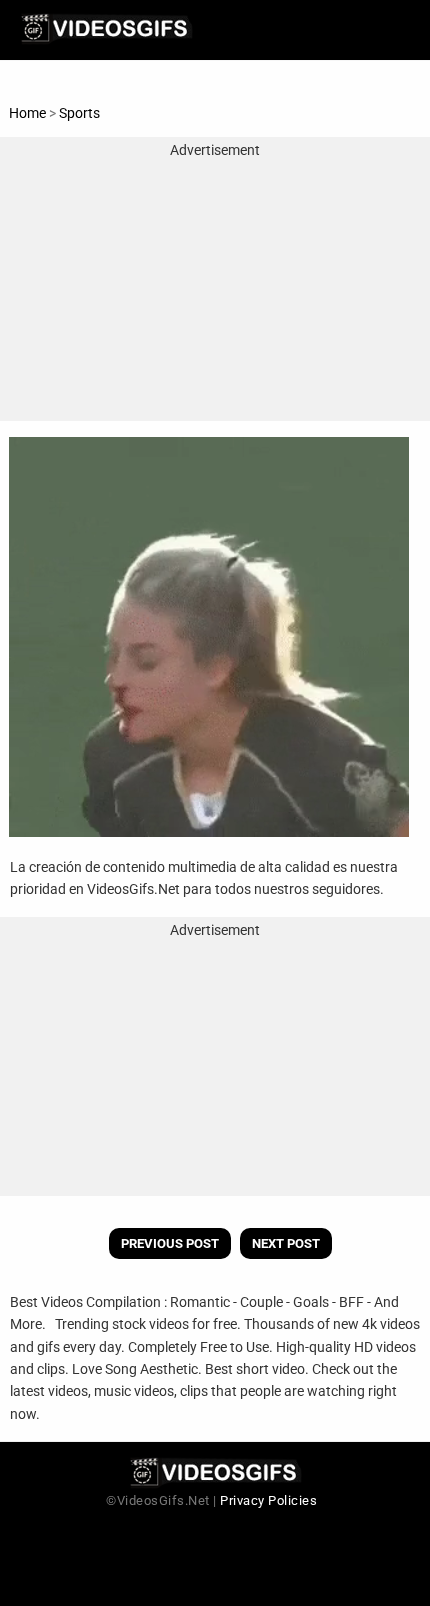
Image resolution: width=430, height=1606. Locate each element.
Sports (79, 113)
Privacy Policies (268, 1500)
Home (27, 113)
